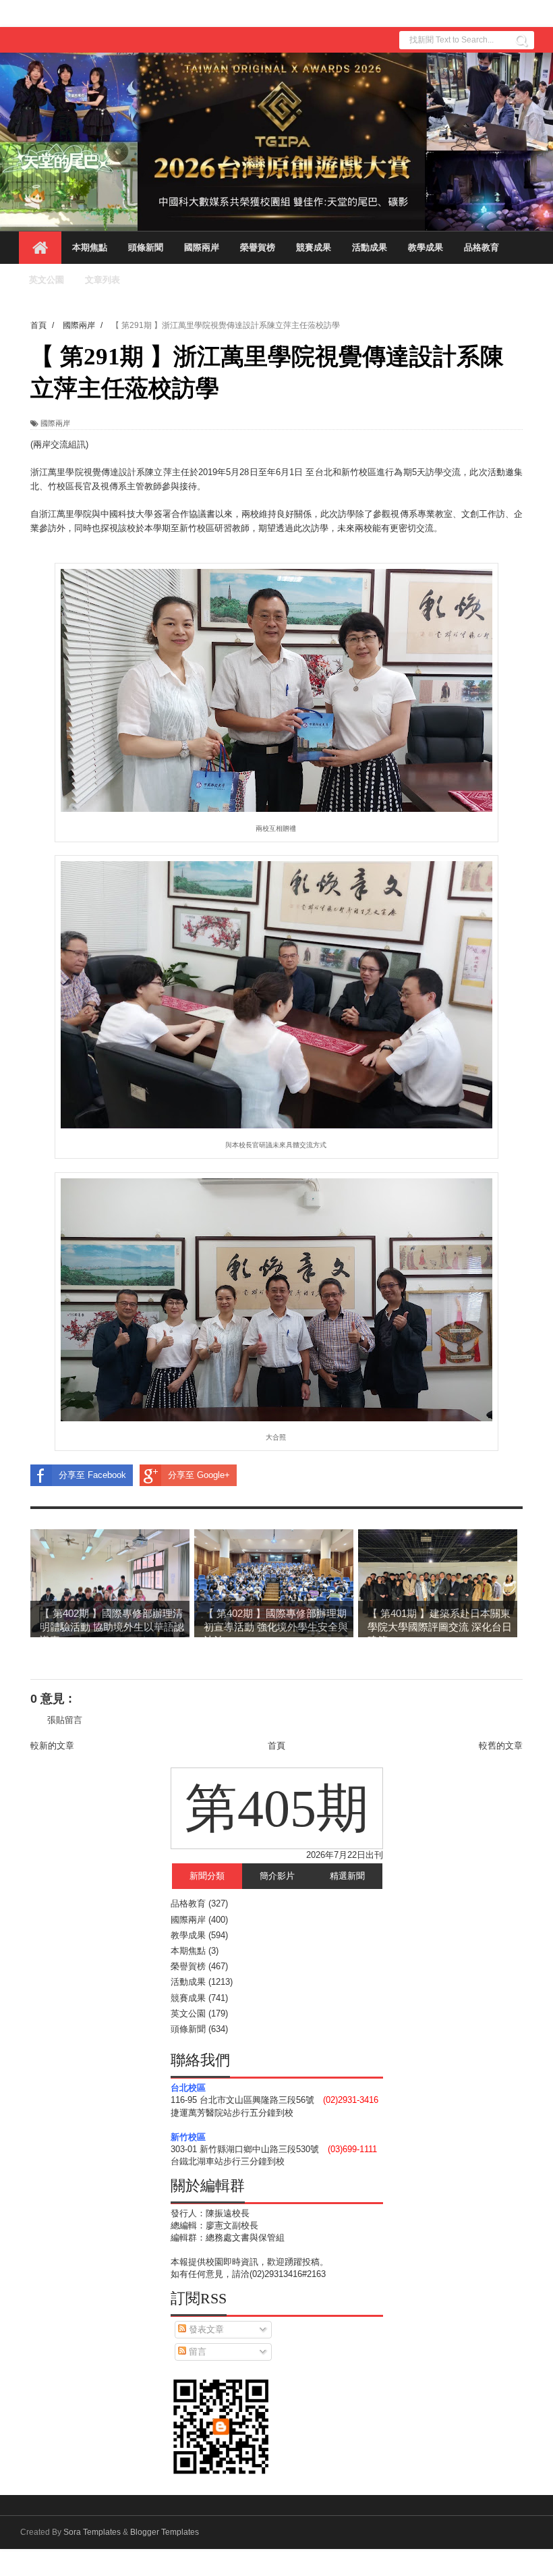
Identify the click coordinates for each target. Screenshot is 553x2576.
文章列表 (103, 280)
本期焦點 (90, 247)
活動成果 (370, 247)
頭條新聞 (146, 247)
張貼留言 (65, 1720)
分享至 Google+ (199, 1475)
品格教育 (482, 247)
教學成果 (426, 247)
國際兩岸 (202, 247)
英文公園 (47, 280)
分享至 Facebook (92, 1475)
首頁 (276, 1746)
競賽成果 (314, 247)
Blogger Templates (165, 2532)
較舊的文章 (501, 1746)
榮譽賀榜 (258, 247)
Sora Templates (92, 2532)
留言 (196, 2352)
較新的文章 (52, 1746)
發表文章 (205, 2329)
